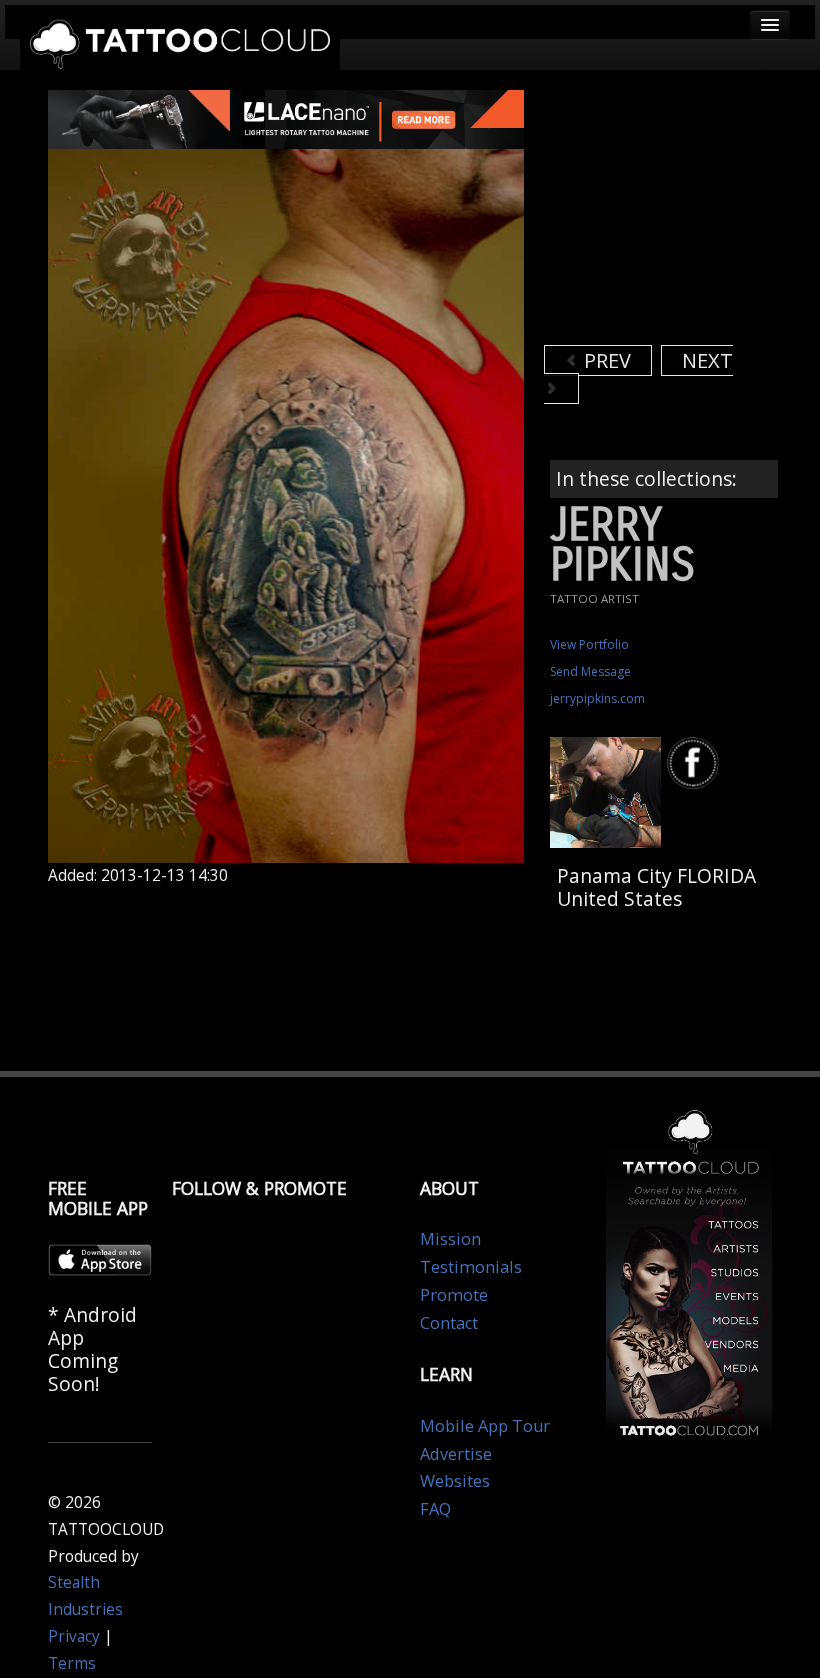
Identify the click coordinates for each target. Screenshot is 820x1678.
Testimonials (471, 1267)
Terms (72, 1663)
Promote (454, 1295)
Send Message (590, 671)
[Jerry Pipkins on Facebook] (696, 763)
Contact (449, 1323)
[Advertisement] (682, 215)
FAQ (435, 1509)
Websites (455, 1481)
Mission (450, 1239)
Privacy (74, 1636)
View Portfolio (589, 644)
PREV (605, 360)
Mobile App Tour (485, 1426)
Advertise (456, 1454)
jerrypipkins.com (597, 698)
